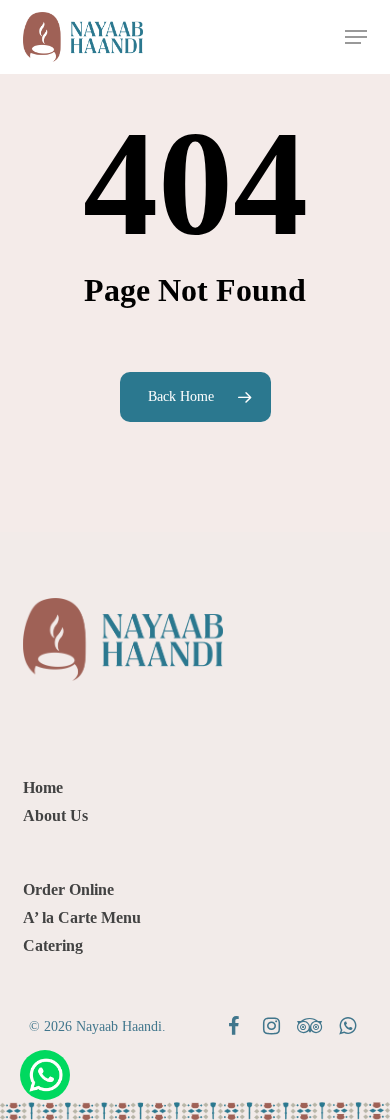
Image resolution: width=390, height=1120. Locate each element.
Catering (53, 945)
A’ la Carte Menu (82, 917)
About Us (55, 815)
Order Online (68, 889)
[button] (356, 37)
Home (43, 787)
